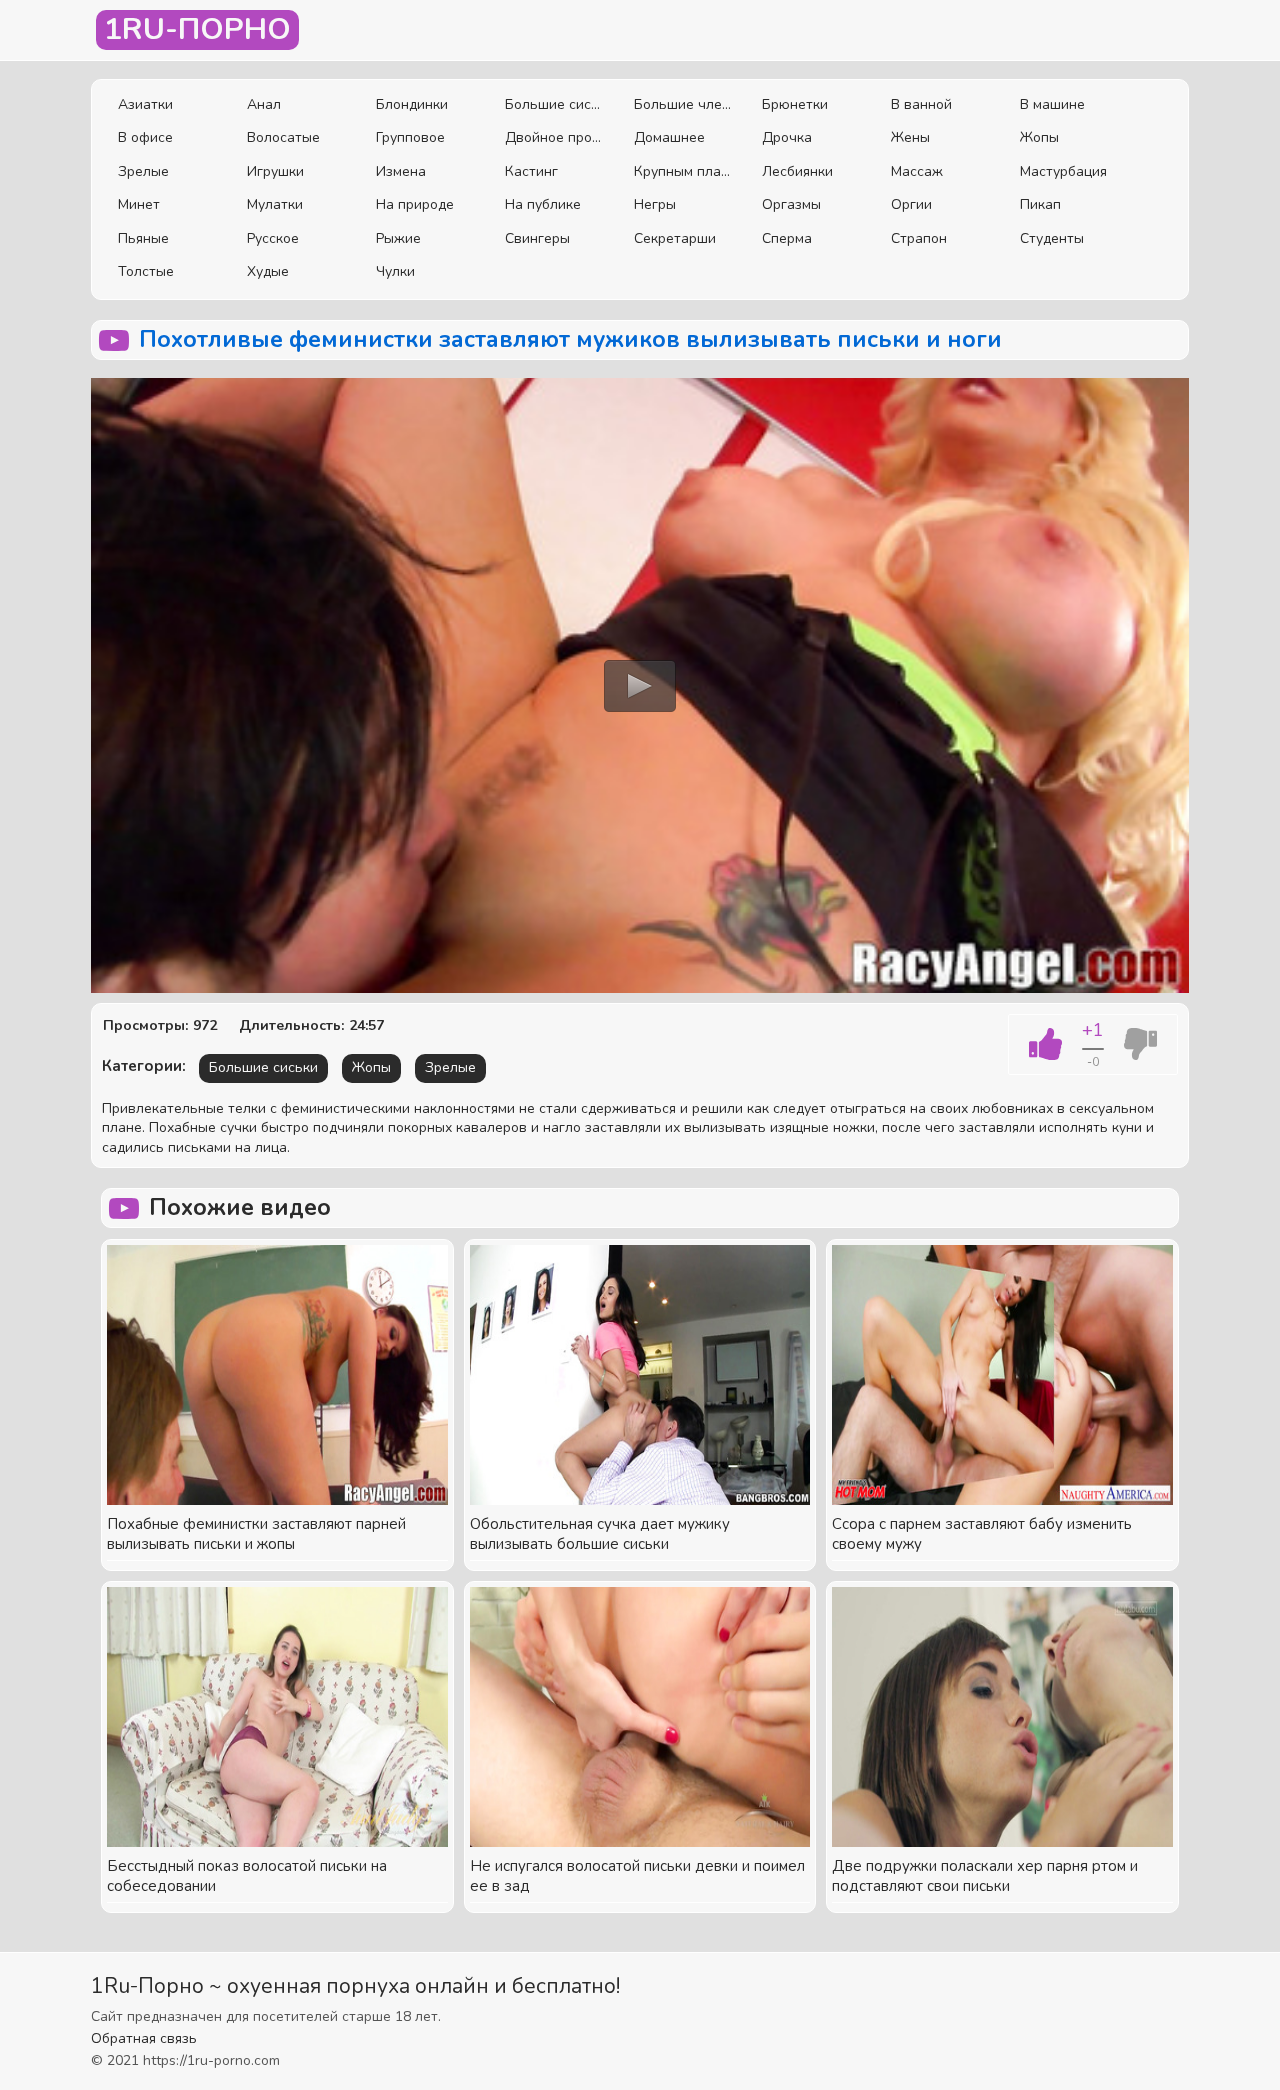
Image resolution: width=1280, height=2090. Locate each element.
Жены (910, 137)
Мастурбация (1063, 171)
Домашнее (669, 137)
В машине (1052, 104)
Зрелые (143, 171)
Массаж (917, 171)
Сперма (787, 238)
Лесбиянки (797, 171)
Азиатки (145, 104)
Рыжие (398, 238)
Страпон (919, 238)
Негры (655, 204)
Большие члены (683, 104)
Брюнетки (795, 104)
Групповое (410, 137)
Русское (273, 238)
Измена (401, 171)
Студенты (1052, 238)
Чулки (395, 271)
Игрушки (275, 171)
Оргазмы (791, 204)
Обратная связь (144, 2038)
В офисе (145, 137)
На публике (543, 204)
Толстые (146, 271)
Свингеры (537, 238)
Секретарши (675, 238)
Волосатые (283, 137)
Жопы (1039, 137)
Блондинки (412, 104)
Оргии (911, 204)
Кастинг (531, 171)
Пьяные (143, 238)
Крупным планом (683, 171)
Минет (139, 204)
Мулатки (275, 204)
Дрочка (787, 137)
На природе (415, 204)
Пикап (1040, 204)
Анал (264, 104)
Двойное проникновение (554, 137)
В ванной (921, 104)
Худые (268, 271)
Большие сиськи (554, 104)
